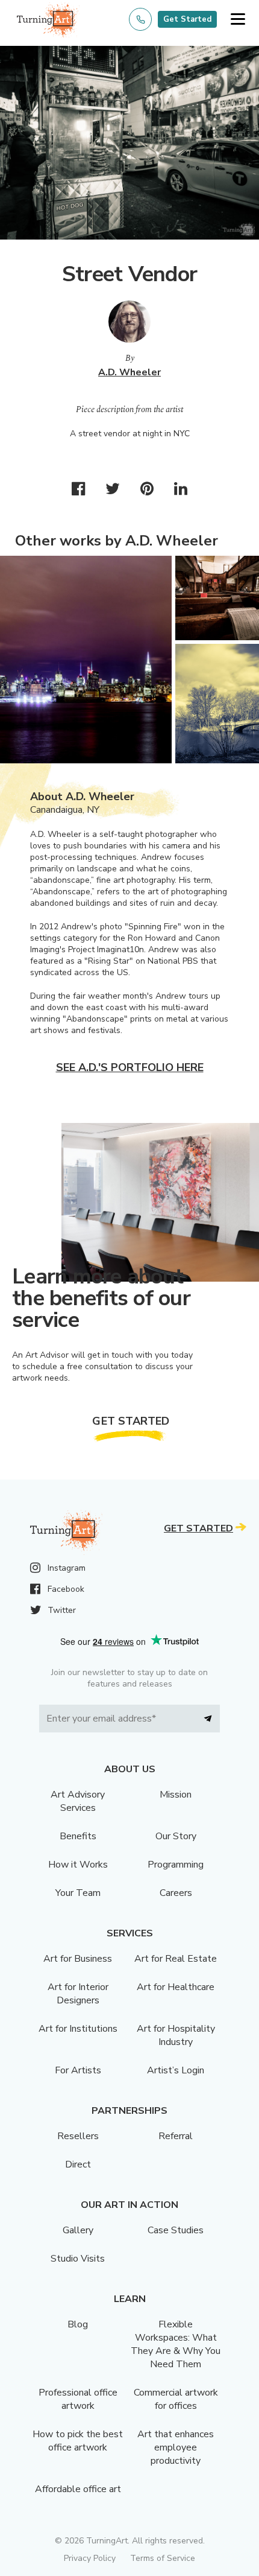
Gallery (78, 2230)
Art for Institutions (78, 2029)
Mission (176, 1795)
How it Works (78, 1865)
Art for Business (78, 1959)
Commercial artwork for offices (176, 2399)
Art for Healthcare (176, 1987)
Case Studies (176, 2230)
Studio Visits (78, 2259)
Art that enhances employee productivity (176, 2447)
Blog (78, 2324)
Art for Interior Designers (78, 1994)
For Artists (78, 2070)
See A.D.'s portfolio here (130, 1067)
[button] (238, 20)
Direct (78, 2164)
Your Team (78, 1893)
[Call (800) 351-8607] (140, 19)
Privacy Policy (90, 2558)
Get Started (187, 19)
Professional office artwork (78, 2399)
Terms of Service (163, 2558)
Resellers (78, 2136)
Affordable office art (78, 2489)
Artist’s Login (176, 2070)
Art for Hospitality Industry (176, 2035)
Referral (176, 2136)
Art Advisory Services (78, 1801)
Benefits (78, 1836)
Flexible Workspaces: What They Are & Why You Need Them (176, 2344)
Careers (176, 1893)
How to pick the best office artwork (78, 2441)
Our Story (176, 1836)
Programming (176, 1865)
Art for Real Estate (176, 1959)
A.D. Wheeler (129, 372)
